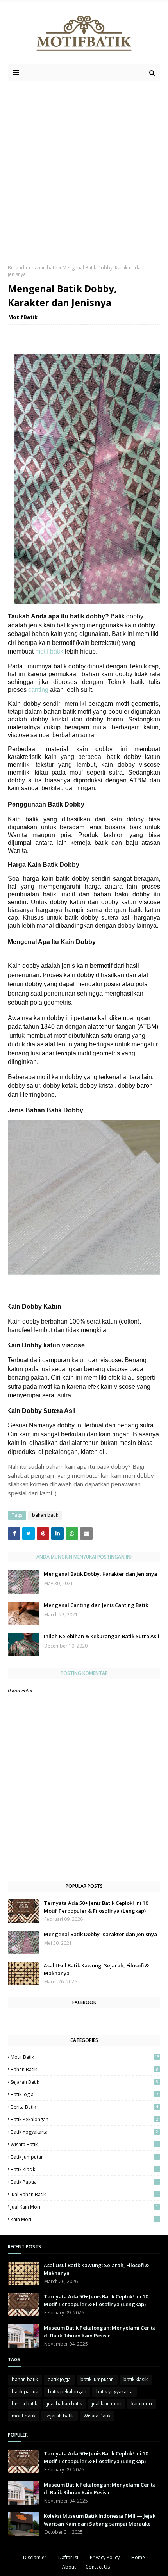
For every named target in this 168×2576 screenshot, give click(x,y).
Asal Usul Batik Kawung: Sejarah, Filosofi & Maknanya (96, 1969)
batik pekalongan (84, 2119)
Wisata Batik (84, 2144)
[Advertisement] (84, 169)
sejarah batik (84, 2082)
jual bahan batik (84, 2194)
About (69, 2567)
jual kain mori (84, 2207)
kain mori (84, 2219)
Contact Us (98, 2567)
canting (38, 690)
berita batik (84, 2107)
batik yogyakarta (84, 2132)
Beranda (17, 268)
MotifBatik (23, 317)
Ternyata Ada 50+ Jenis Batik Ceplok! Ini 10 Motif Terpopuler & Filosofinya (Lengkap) (96, 1907)
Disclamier (35, 2557)
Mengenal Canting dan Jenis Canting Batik (96, 1605)
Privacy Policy (105, 2557)
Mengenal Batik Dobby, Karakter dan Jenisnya (100, 1574)
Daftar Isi (68, 2557)
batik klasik (84, 2169)
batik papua (84, 2182)
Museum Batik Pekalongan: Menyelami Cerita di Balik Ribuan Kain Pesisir (100, 2332)
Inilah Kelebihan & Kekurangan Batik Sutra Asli (102, 1636)
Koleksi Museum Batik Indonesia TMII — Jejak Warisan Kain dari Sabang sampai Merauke (100, 2520)
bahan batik (45, 268)
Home (138, 2557)
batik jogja (84, 2094)
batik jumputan (84, 2157)
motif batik (50, 651)
